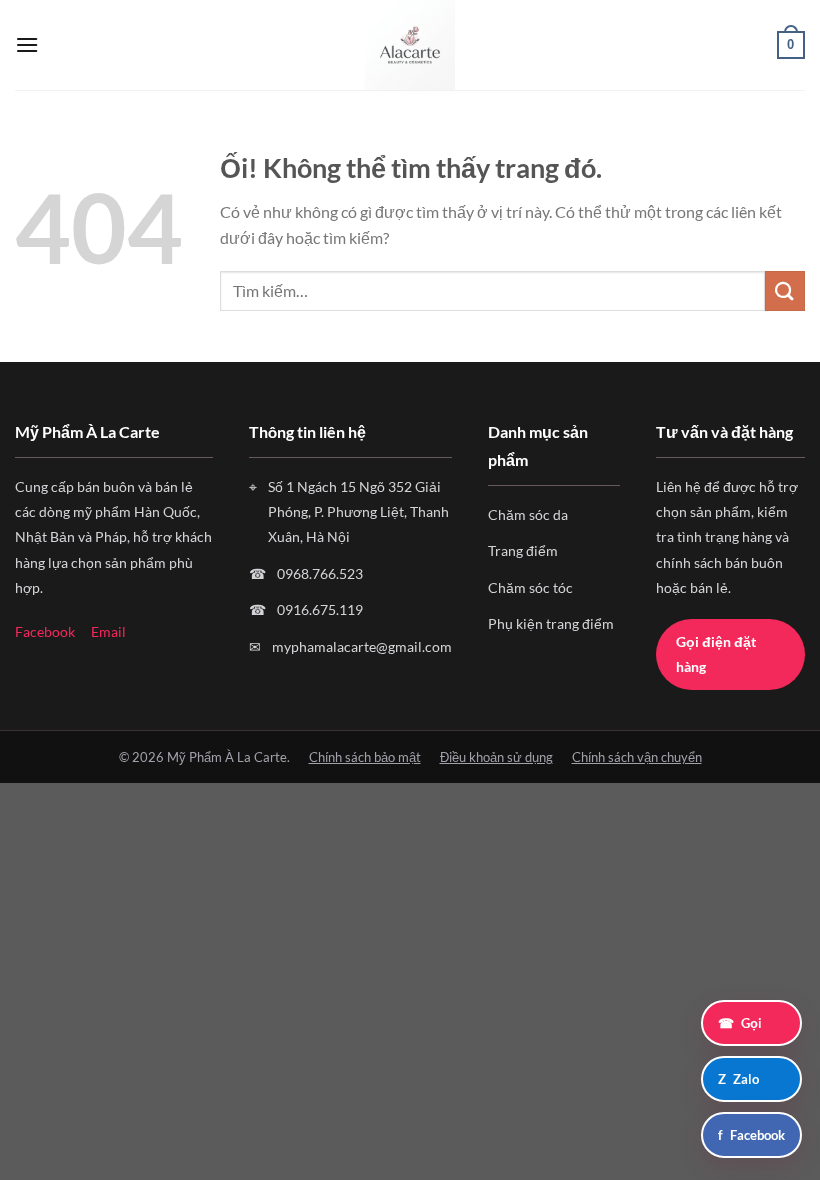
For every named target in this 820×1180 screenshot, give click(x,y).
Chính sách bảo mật (365, 757)
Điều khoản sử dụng (496, 757)
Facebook (45, 631)
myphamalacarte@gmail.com (362, 646)
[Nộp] (785, 290)
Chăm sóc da (528, 514)
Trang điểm (523, 550)
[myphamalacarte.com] (410, 45)
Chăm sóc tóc (530, 587)
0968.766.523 (320, 573)
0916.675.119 (320, 609)
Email (108, 631)
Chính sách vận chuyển (637, 757)
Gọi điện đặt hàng (716, 654)
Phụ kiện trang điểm (551, 623)
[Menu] (27, 44)
